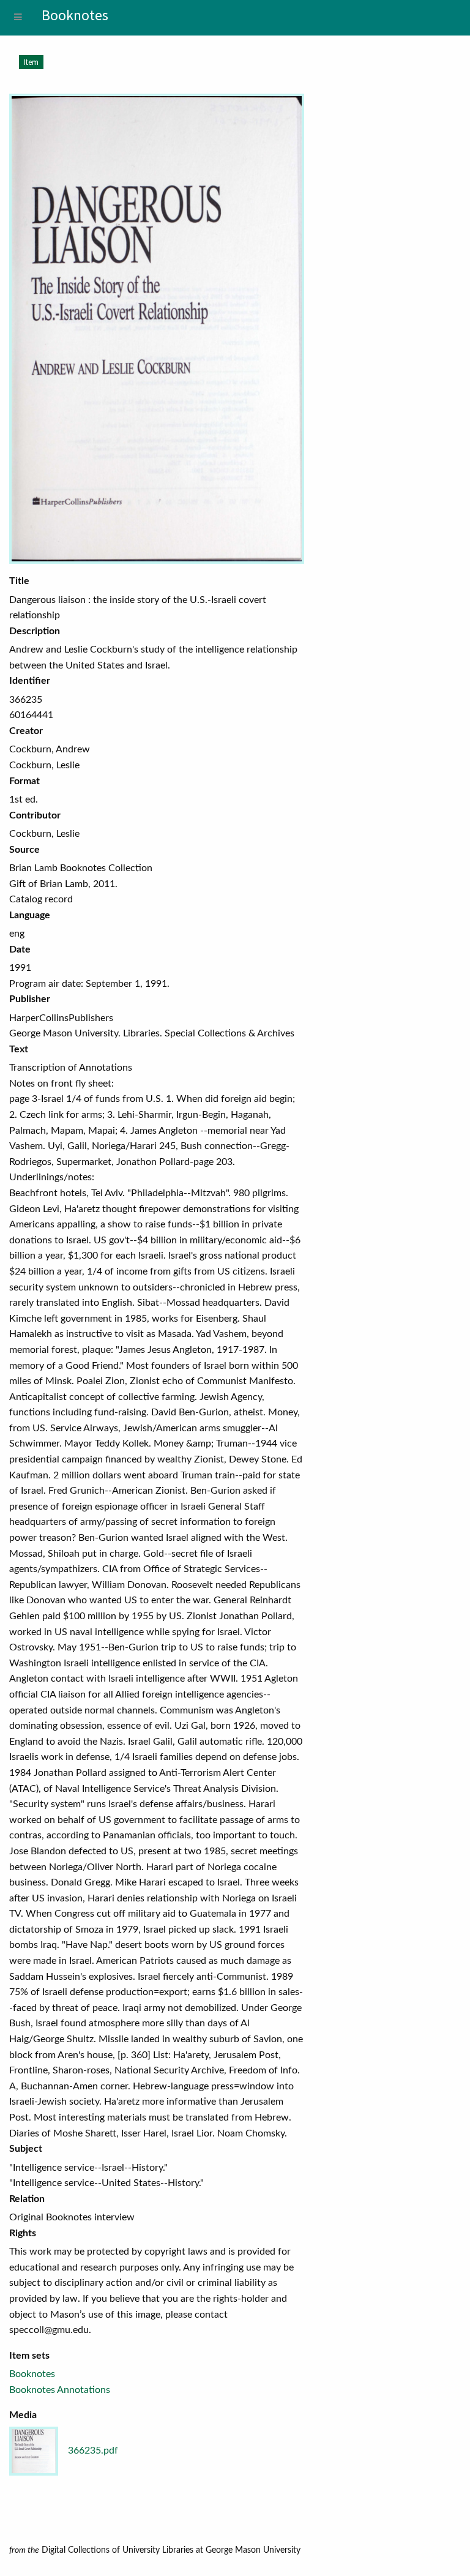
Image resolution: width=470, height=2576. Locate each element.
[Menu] (18, 18)
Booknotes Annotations (60, 2390)
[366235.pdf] (157, 329)
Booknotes (32, 2374)
